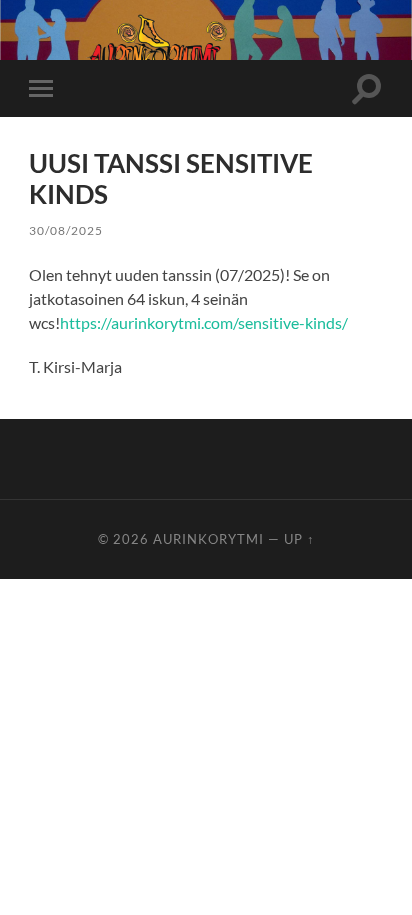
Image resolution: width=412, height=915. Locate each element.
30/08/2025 (66, 230)
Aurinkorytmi (208, 539)
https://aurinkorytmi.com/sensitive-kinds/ (204, 322)
